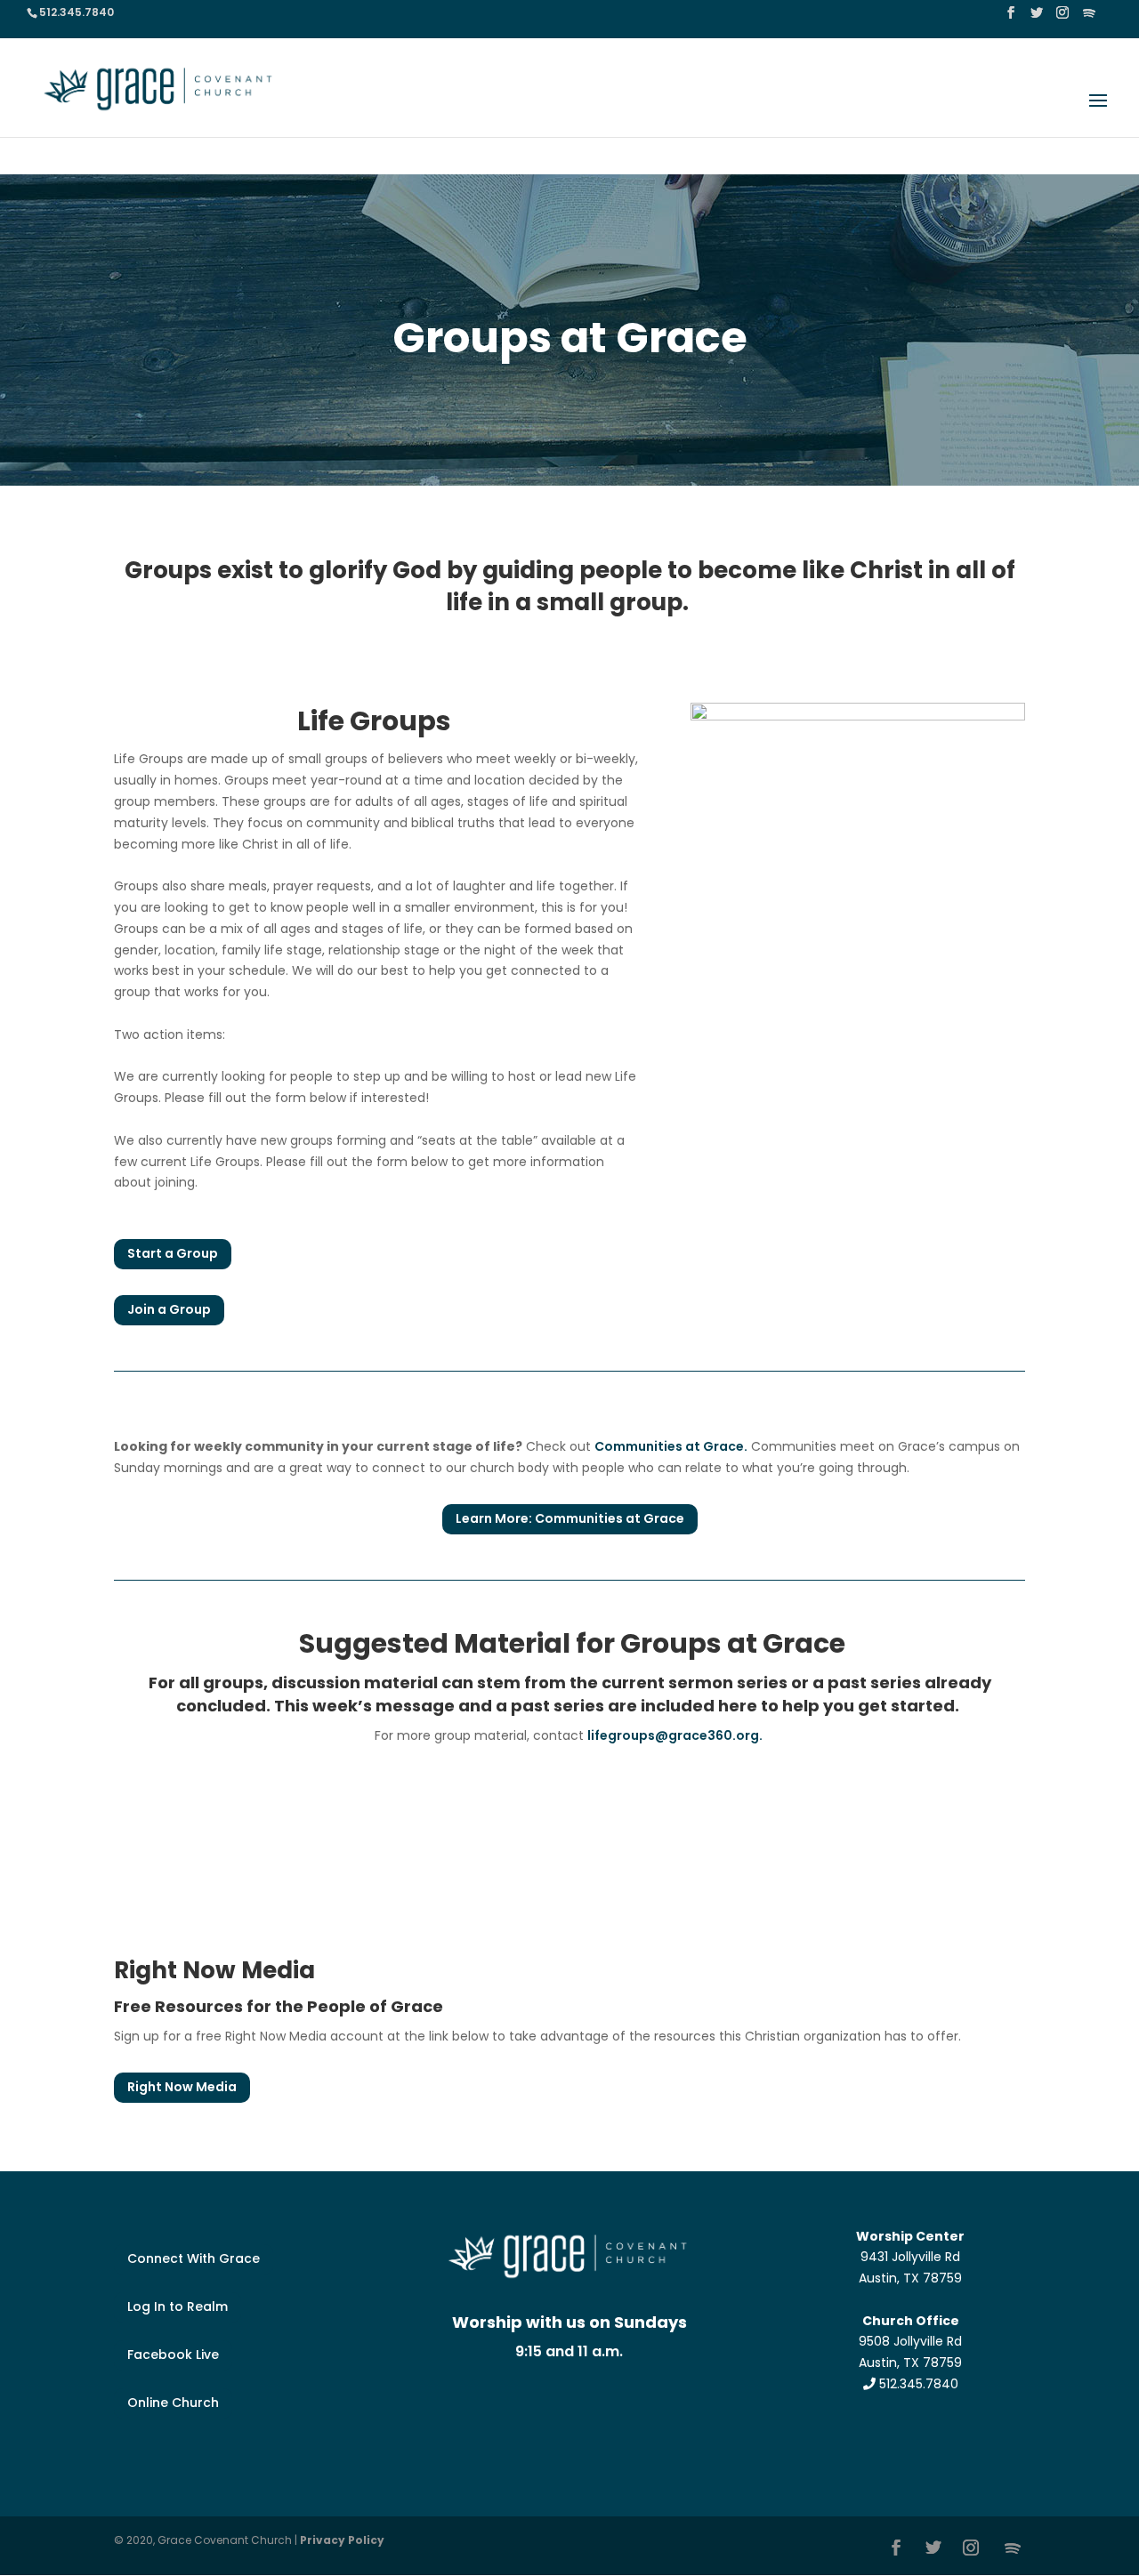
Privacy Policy (342, 2540)
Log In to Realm (178, 2306)
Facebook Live (173, 2355)
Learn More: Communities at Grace (570, 1518)
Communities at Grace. (671, 1446)
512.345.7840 (917, 2384)
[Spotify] (1089, 18)
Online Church (173, 2403)
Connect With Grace (194, 2258)
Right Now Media (182, 2087)
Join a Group (169, 1309)
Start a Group (173, 1253)
